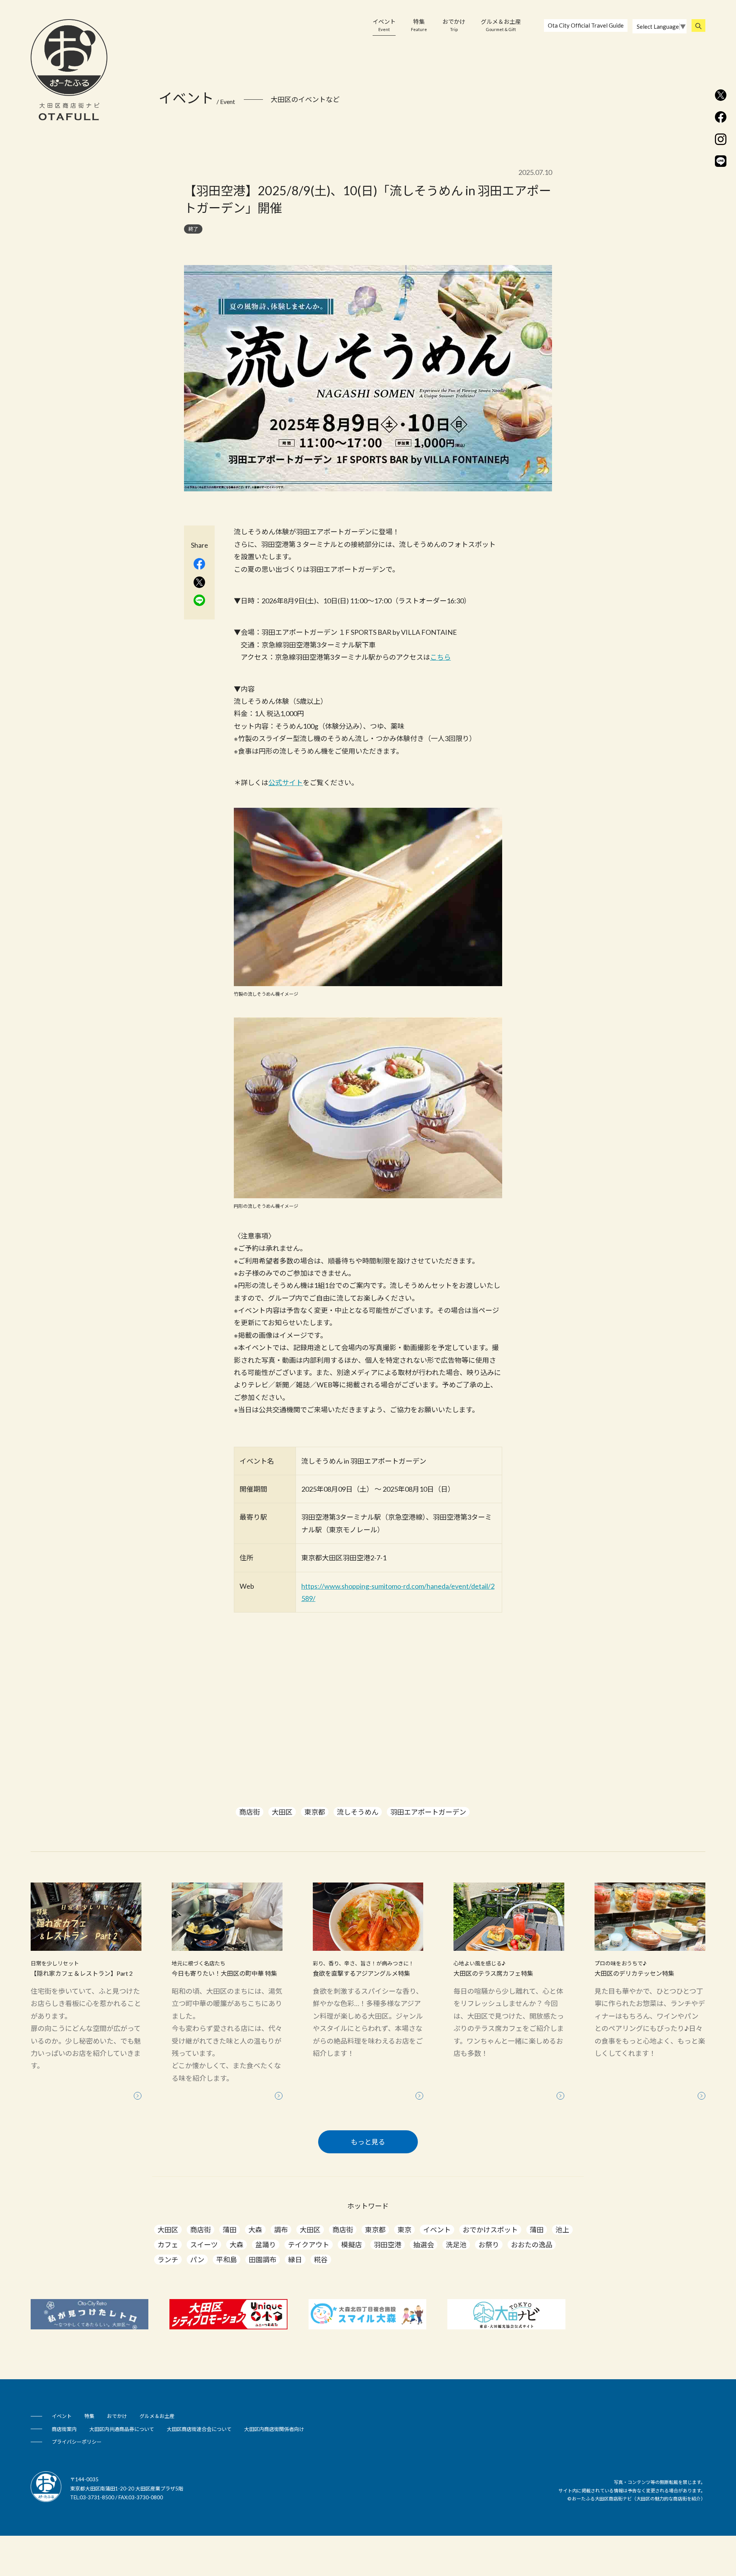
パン (197, 2260)
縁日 (295, 2260)
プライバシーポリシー (77, 2442)
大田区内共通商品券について (122, 2429)
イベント (384, 25)
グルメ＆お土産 (501, 25)
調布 (281, 2230)
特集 (419, 25)
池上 (562, 2230)
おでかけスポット (490, 2230)
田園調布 (263, 2260)
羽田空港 (388, 2245)
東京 (404, 2230)
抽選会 (424, 2245)
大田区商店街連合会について (199, 2429)
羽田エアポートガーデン (428, 1812)
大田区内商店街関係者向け (274, 2429)
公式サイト (286, 782)
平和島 (227, 2260)
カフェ (168, 2245)
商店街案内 (64, 2429)
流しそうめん (358, 1812)
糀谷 (321, 2260)
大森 (255, 2230)
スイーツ (204, 2245)
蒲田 (230, 2230)
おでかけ (454, 25)
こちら (440, 657)
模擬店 (352, 2245)
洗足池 (456, 2245)
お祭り (489, 2245)
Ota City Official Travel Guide (586, 25)
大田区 (282, 1812)
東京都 (315, 1812)
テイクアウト (309, 2245)
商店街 (250, 1812)
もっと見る (368, 2142)
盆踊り (266, 2245)
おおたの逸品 (532, 2245)
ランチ (168, 2260)
